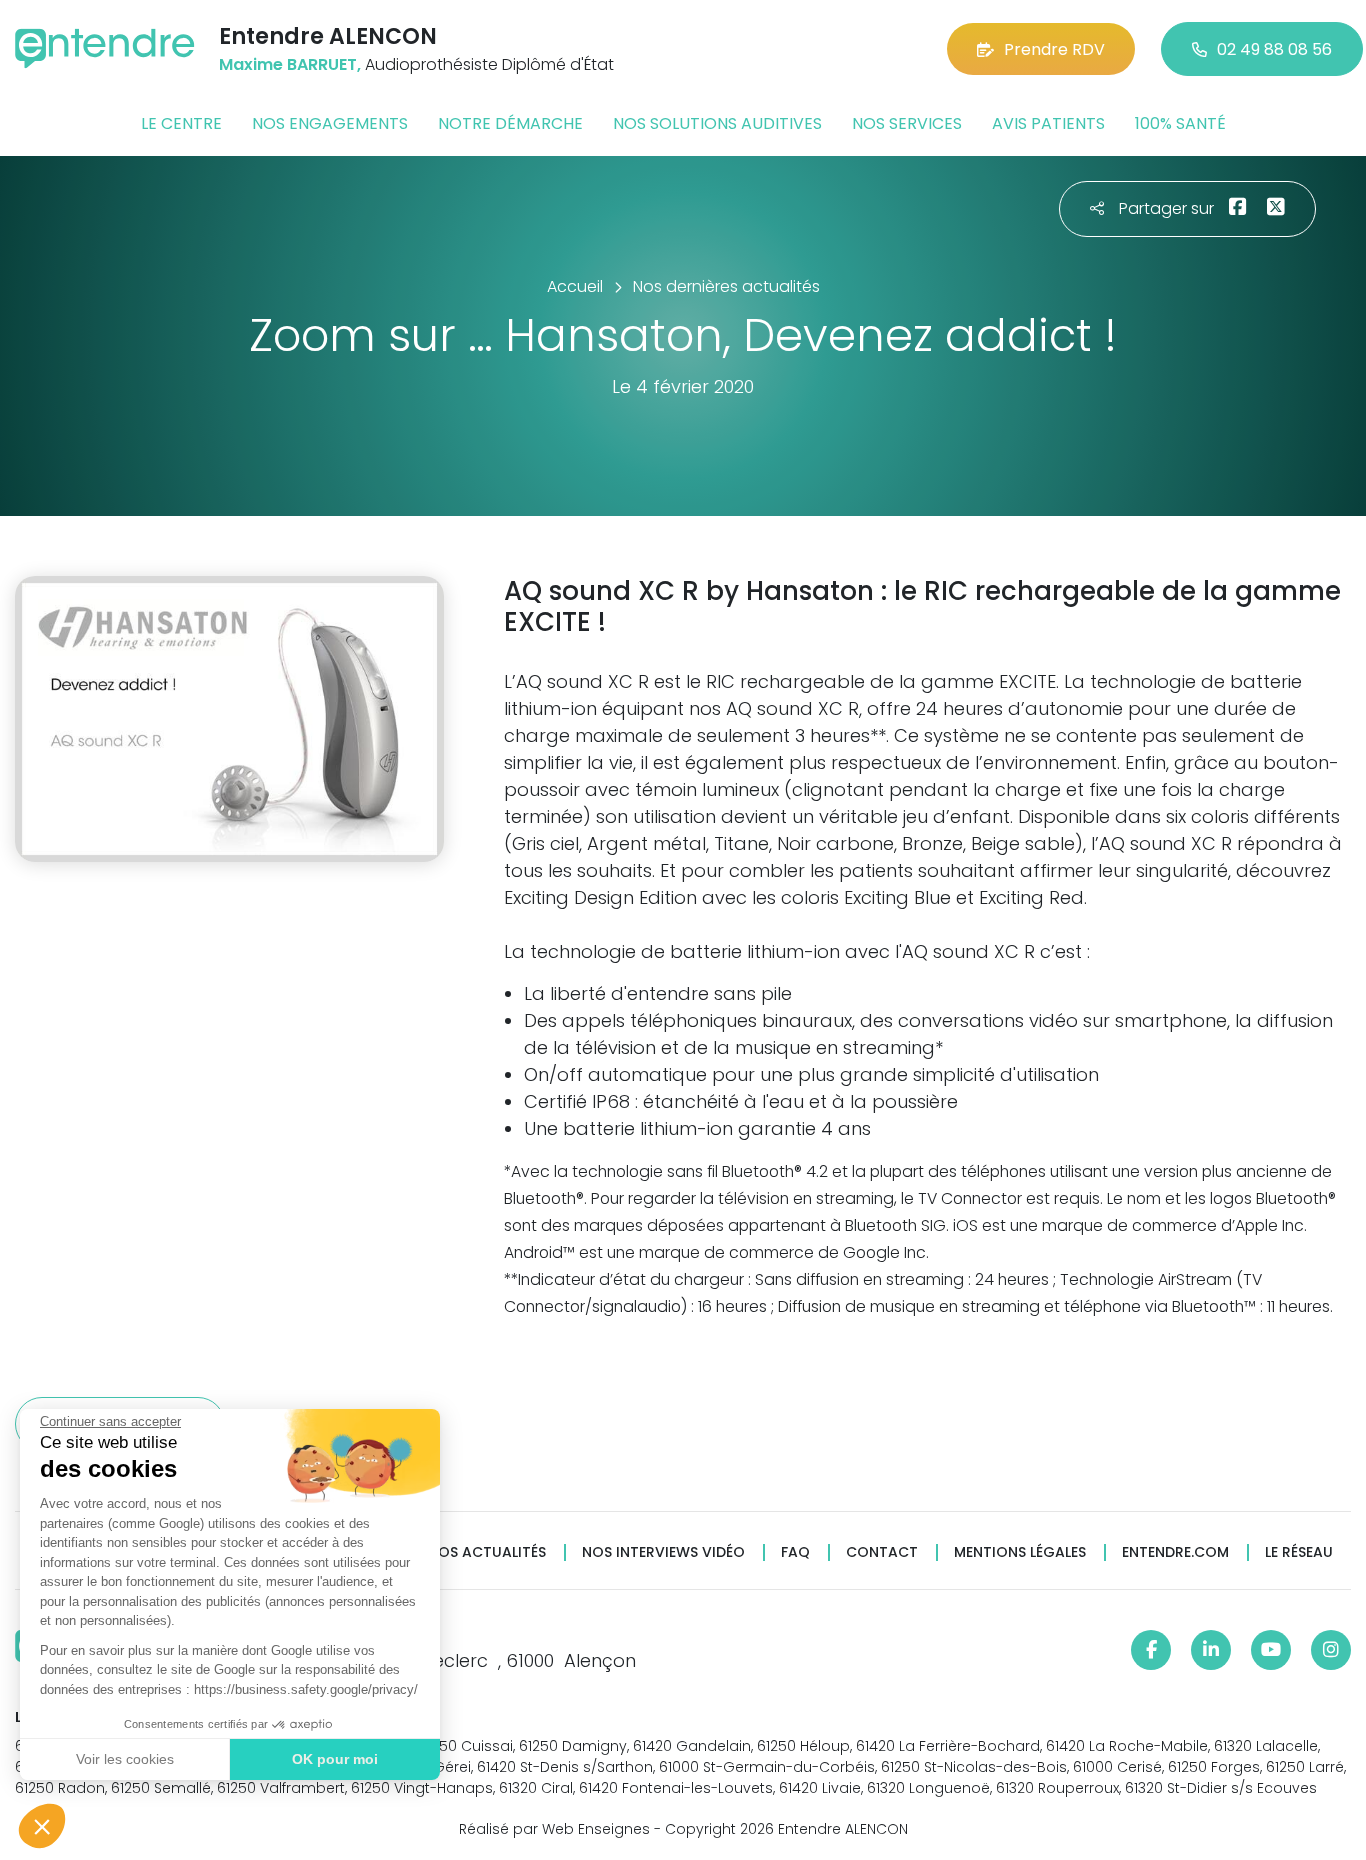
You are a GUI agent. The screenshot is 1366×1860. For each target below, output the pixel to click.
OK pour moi (335, 1759)
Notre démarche (510, 123)
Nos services (907, 123)
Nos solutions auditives (717, 123)
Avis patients (1048, 123)
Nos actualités (487, 1552)
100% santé (1180, 123)
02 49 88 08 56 (1274, 49)
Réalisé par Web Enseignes (554, 1829)
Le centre (181, 123)
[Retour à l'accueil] (105, 48)
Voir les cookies (125, 1759)
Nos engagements (330, 123)
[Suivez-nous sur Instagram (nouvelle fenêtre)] (1331, 1650)
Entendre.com (1175, 1552)
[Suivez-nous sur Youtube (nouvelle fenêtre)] (1271, 1650)
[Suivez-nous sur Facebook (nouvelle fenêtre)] (1151, 1650)
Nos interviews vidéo (663, 1552)
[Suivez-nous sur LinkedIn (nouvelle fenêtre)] (1211, 1650)
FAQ (795, 1552)
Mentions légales (1020, 1552)
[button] (42, 1826)
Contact (882, 1552)
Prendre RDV (1054, 49)
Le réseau (1299, 1552)
